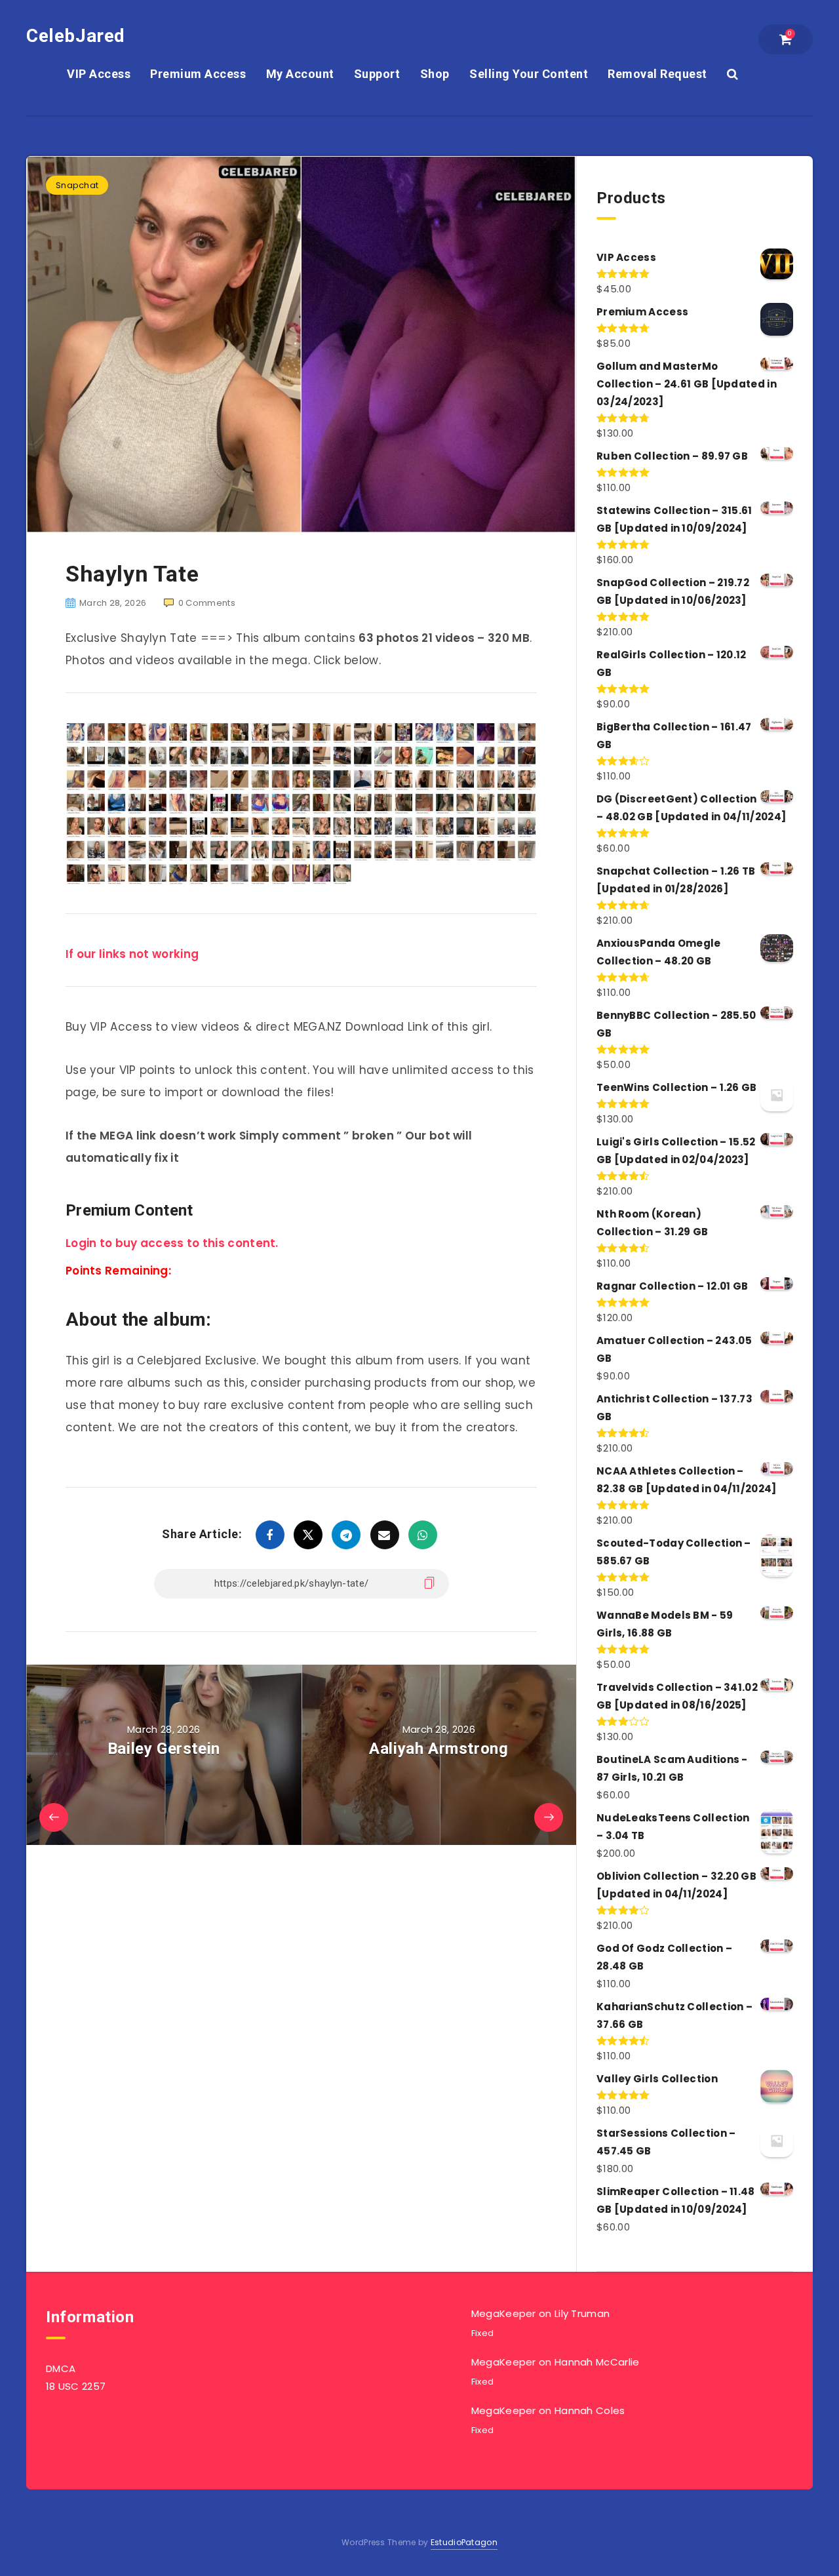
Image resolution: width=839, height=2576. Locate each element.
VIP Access (99, 74)
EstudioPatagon (464, 2542)
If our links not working (132, 954)
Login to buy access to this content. (172, 1243)
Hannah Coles (590, 2410)
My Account (300, 74)
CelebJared (76, 36)
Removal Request (657, 74)
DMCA (61, 2368)
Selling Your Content (529, 74)
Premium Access (198, 74)
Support (377, 74)
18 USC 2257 (76, 2386)
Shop (435, 74)
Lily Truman (582, 2313)
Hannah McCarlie (597, 2362)
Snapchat (77, 185)
